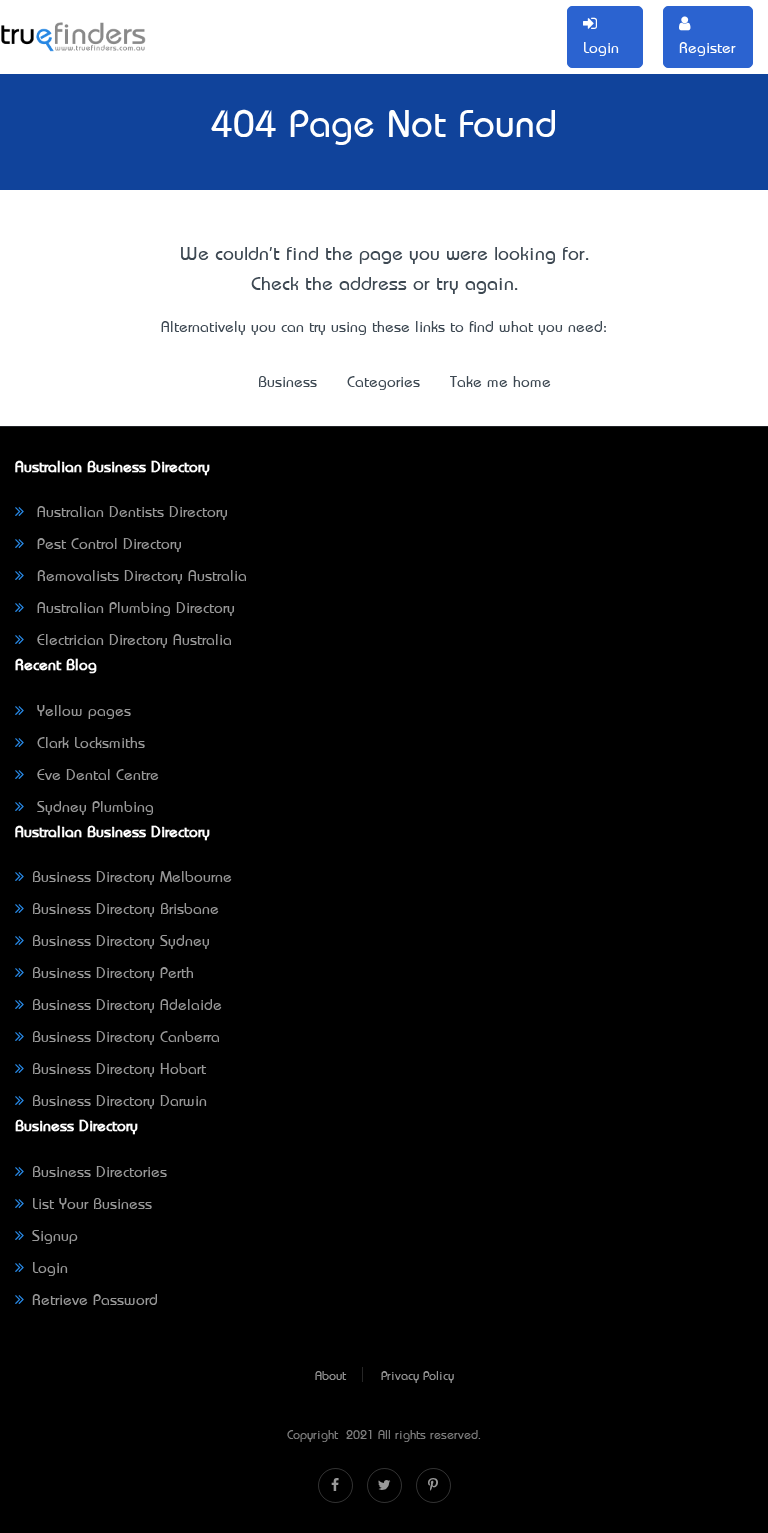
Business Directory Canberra (126, 1038)
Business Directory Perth (113, 974)
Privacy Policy (417, 1377)
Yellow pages (81, 712)
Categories (440, 25)
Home (202, 25)
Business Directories (99, 1173)
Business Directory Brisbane (125, 910)
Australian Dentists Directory (130, 513)
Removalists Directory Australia (139, 577)
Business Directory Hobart (119, 1070)
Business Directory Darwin (119, 1102)
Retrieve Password (95, 1301)
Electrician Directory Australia (132, 641)
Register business (351, 37)
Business (271, 25)
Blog (513, 25)
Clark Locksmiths (88, 744)
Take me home (500, 383)
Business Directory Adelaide (127, 1006)
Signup (55, 1237)
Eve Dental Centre (95, 776)
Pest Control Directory (107, 545)
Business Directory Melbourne (132, 878)
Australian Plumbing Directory (133, 609)
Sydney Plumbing (93, 808)
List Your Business (92, 1205)
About (330, 1377)
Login (50, 1269)
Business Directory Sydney (121, 942)
